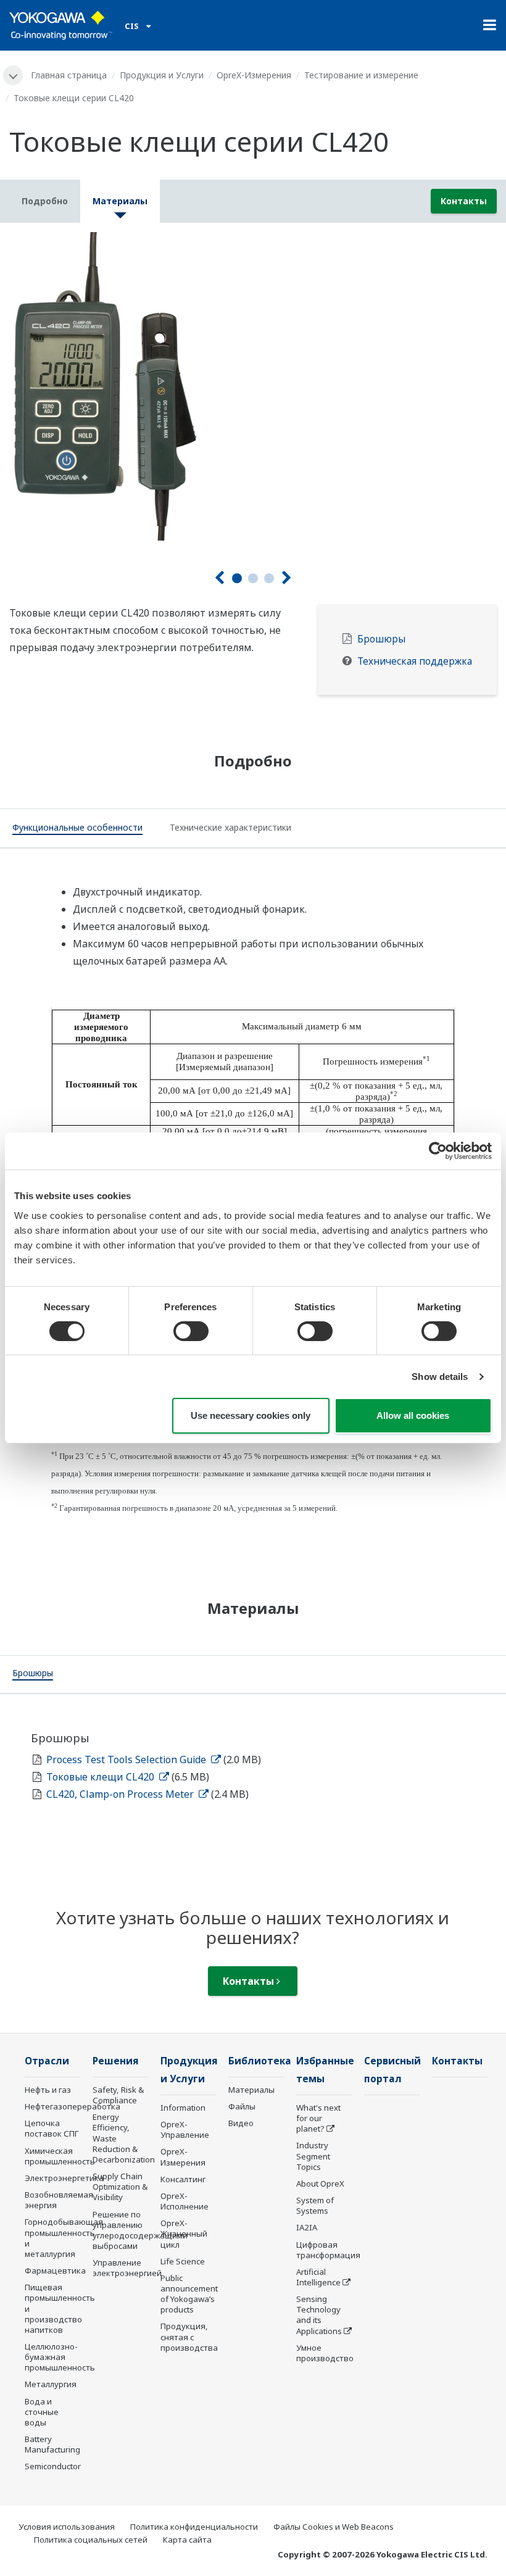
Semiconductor (53, 2466)
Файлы (242, 2106)
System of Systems (315, 2205)
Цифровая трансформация (328, 2250)
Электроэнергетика (64, 2178)
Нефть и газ (48, 2090)
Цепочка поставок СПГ (52, 2128)
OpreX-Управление (185, 2129)
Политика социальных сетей (91, 2540)
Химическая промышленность (60, 2156)
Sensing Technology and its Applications (319, 2315)
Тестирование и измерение (361, 75)
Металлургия (51, 2384)
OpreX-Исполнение (185, 2201)
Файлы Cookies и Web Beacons (334, 2527)
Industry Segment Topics (313, 2156)
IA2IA (307, 2227)
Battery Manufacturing (52, 2444)
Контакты (464, 201)
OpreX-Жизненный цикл (184, 2233)
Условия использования (67, 2527)
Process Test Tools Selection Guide (127, 1760)
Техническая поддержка (415, 661)
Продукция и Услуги (162, 75)
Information (183, 2108)
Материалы (251, 2090)
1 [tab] (237, 578)
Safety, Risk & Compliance (118, 2095)
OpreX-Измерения (254, 75)
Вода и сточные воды (42, 2412)
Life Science (183, 2261)
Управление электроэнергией (127, 2268)
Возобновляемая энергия (59, 2200)
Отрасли (47, 2061)
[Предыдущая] (219, 578)
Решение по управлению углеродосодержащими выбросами (140, 2230)
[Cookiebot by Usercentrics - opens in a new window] (438, 1151)
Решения (116, 2061)
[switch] (191, 1331)
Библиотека (260, 2061)
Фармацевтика (55, 2271)
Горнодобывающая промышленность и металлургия (64, 2237)
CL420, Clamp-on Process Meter (121, 1794)
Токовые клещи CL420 (102, 1777)
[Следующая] (287, 578)
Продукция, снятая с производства (189, 2337)
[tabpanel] (253, 386)
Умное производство (325, 2353)
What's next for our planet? (318, 2118)
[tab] (77, 829)
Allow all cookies (413, 1415)
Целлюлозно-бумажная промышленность (60, 2357)
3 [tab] (269, 578)
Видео (241, 2123)
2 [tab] (253, 578)
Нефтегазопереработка (73, 2106)
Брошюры (381, 639)
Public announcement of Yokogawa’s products (189, 2294)
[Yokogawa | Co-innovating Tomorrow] (61, 25)
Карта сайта (187, 2540)
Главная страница (69, 75)
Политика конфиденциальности (194, 2527)
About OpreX (320, 2183)
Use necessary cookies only (251, 1415)
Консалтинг (183, 2179)
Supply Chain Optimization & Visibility (120, 2187)
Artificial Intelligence (318, 2277)
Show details (440, 1377)
